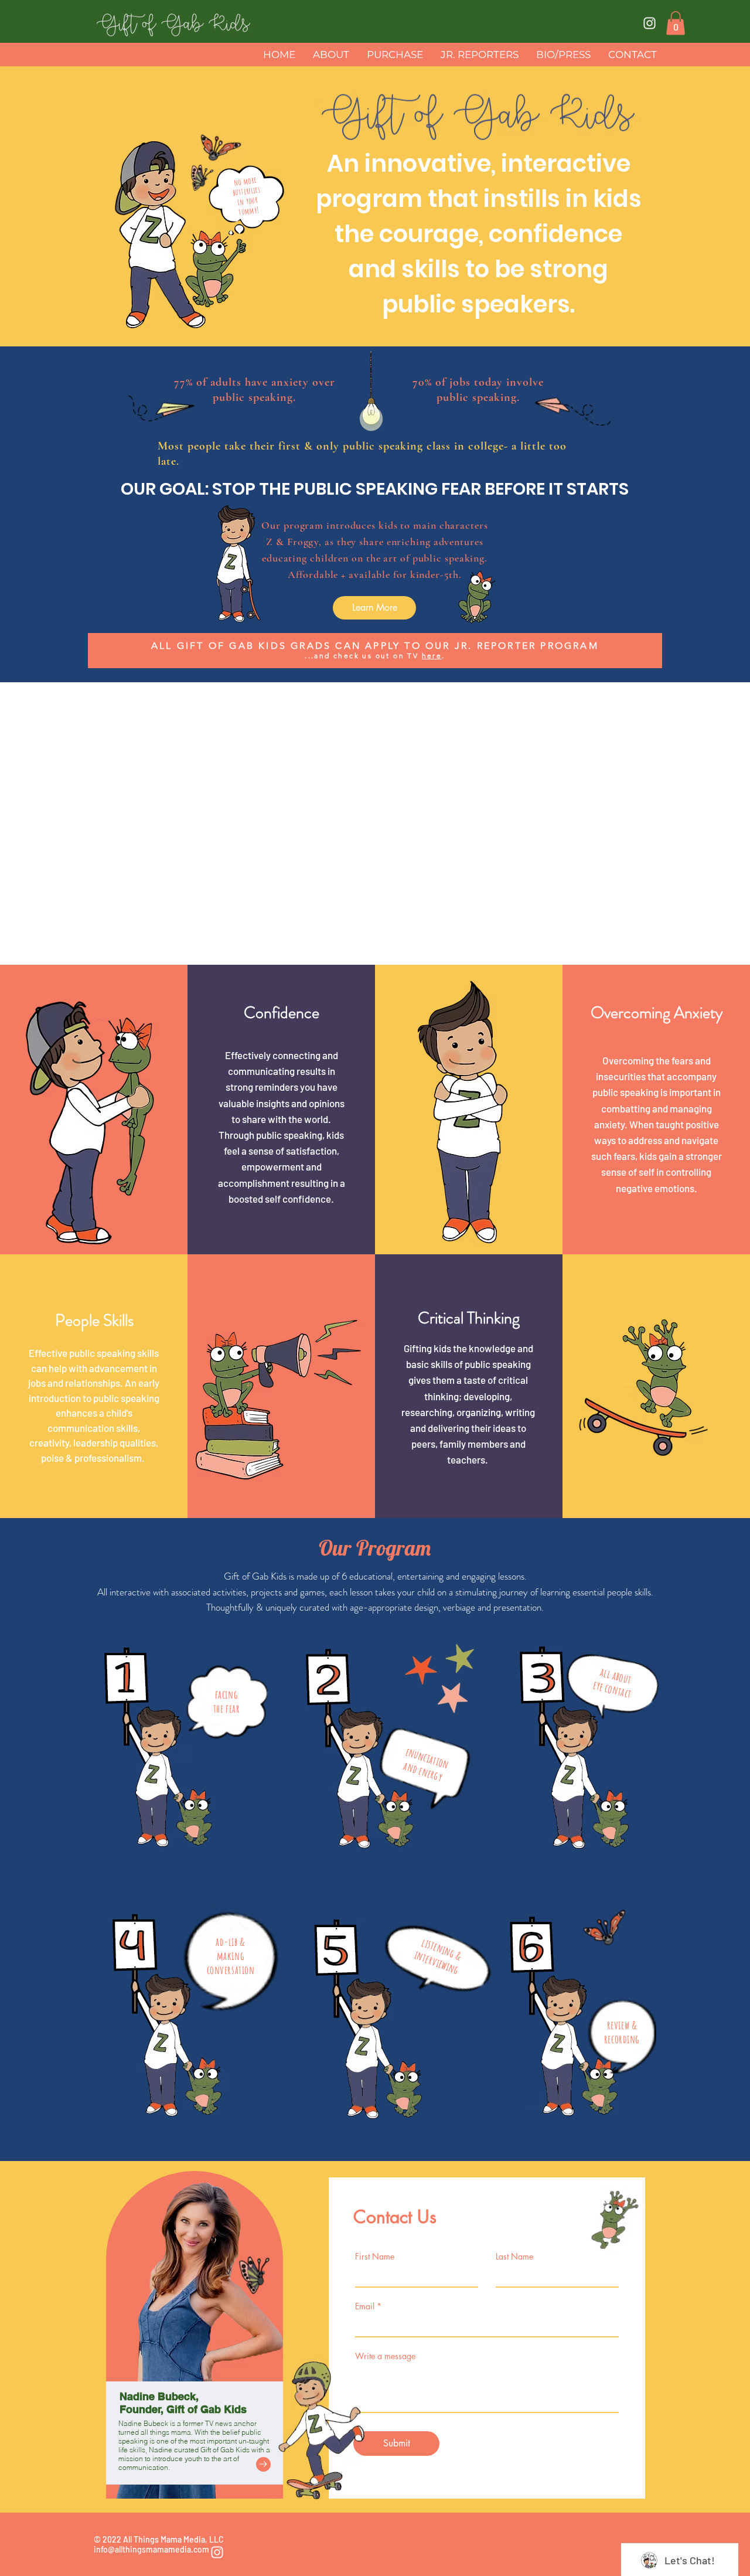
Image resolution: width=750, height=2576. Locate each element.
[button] (676, 23)
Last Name (514, 2257)
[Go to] (263, 2464)
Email (365, 2306)
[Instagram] (650, 23)
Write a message (385, 2356)
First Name (375, 2257)
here (432, 656)
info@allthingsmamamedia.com (151, 2549)
